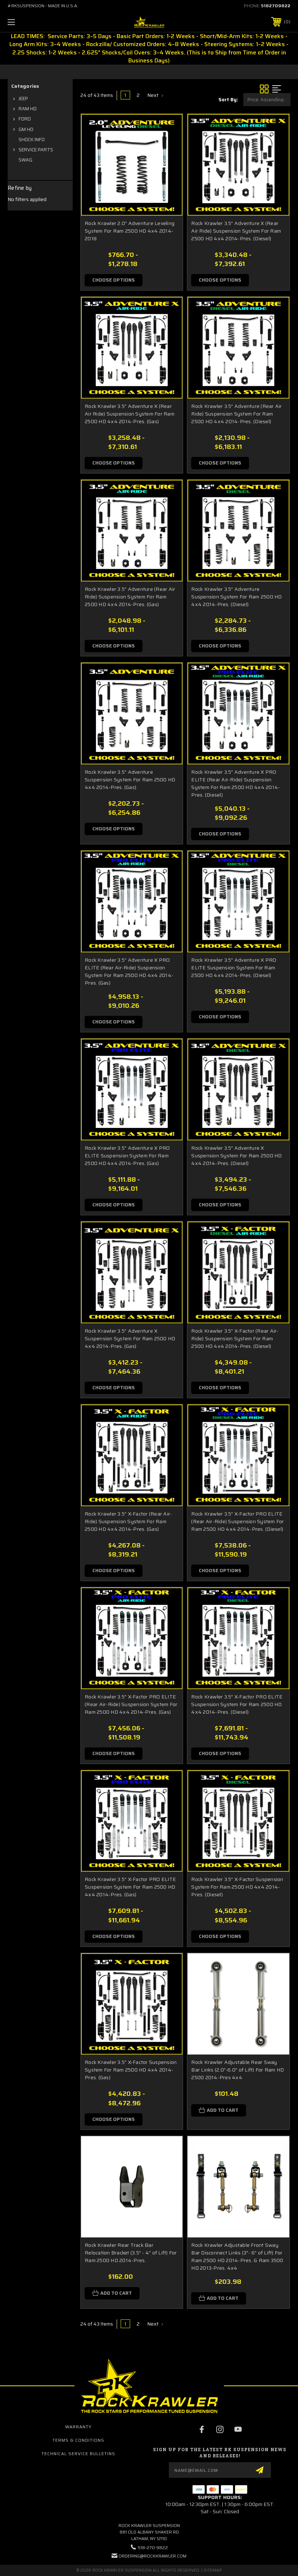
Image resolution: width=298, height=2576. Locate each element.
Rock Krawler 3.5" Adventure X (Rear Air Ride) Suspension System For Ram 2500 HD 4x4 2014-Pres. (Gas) (130, 414)
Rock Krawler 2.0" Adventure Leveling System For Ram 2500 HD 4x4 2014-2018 (130, 231)
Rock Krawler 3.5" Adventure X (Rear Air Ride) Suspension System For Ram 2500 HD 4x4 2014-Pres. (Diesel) (236, 231)
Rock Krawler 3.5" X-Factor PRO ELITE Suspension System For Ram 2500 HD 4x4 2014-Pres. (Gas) (130, 1887)
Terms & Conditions (78, 2440)
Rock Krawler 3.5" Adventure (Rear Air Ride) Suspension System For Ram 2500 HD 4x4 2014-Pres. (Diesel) (236, 414)
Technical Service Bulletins (78, 2454)
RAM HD (28, 109)
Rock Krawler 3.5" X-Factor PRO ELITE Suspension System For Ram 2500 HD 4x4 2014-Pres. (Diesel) (237, 1704)
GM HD (26, 129)
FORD (25, 119)
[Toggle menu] (36, 22)
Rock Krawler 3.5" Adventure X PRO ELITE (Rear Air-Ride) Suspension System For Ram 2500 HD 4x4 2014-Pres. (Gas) (129, 971)
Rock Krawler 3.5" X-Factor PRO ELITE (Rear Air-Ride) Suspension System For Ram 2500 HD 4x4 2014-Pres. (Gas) (131, 1704)
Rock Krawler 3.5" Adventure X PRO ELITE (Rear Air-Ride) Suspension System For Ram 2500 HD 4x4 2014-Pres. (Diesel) (235, 783)
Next (153, 95)
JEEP (23, 99)
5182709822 (276, 6)
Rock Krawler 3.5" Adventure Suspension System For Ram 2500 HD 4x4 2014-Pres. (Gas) (130, 780)
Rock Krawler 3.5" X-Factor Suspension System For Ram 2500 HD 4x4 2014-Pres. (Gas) (131, 2070)
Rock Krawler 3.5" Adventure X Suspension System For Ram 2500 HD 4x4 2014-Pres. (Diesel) (236, 1156)
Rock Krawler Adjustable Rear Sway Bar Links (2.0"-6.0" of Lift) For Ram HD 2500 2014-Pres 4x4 (237, 2070)
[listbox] (267, 100)
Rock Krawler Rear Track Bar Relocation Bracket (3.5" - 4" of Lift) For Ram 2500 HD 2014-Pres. (131, 2253)
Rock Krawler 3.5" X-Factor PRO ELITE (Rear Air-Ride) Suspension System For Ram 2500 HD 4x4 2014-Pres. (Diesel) (237, 1521)
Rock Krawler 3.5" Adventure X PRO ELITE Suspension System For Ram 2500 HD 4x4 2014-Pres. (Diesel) (234, 968)
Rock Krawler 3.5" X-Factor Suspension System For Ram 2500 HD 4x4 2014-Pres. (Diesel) (237, 1887)
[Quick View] (168, 128)
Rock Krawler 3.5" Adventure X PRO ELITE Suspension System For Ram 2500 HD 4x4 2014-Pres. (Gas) (127, 1156)
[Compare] (168, 146)
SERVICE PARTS (36, 150)
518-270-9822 (153, 2548)
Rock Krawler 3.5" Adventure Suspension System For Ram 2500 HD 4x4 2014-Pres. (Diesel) (236, 597)
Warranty (78, 2427)
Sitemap (213, 2570)
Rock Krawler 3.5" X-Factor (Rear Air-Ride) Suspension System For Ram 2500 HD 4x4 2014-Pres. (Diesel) (235, 1338)
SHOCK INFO (32, 140)
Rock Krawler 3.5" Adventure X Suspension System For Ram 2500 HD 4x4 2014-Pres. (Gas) (130, 1338)
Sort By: (228, 100)
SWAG (25, 160)
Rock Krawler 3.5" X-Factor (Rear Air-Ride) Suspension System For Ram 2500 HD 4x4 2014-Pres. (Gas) (128, 1521)
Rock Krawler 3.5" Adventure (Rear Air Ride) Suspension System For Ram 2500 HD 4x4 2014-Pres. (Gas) (130, 597)
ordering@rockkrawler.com (152, 2556)
